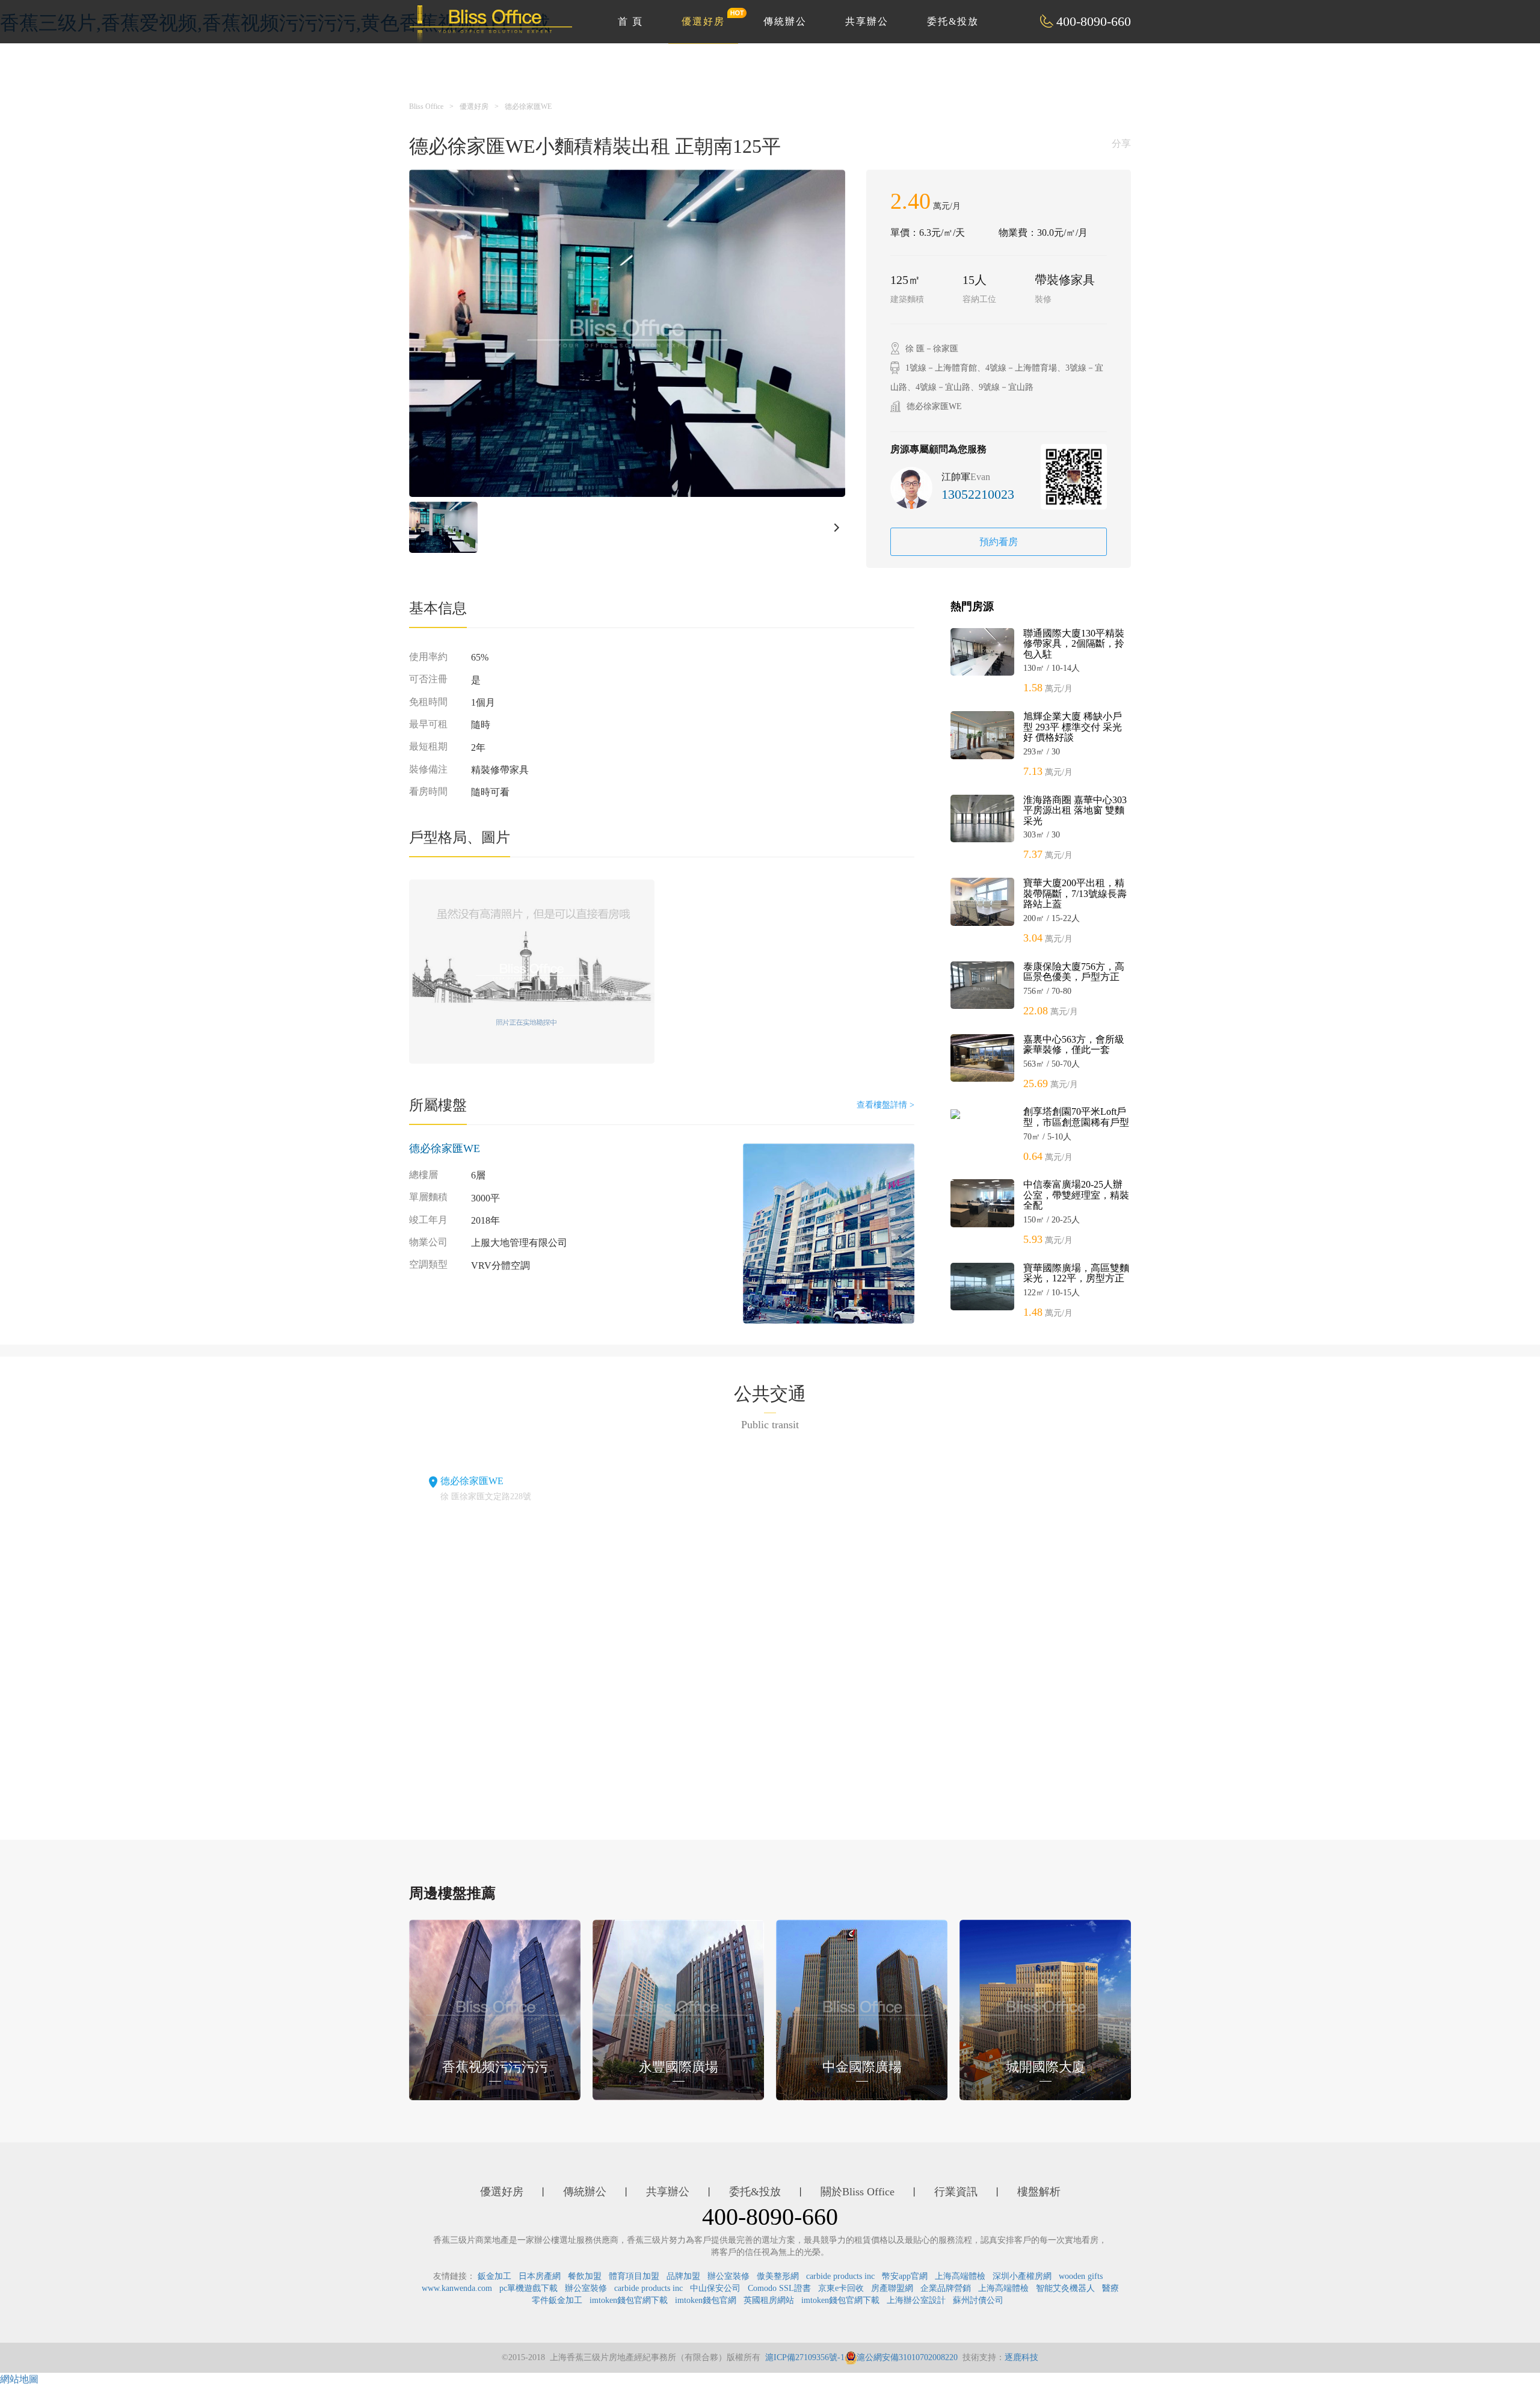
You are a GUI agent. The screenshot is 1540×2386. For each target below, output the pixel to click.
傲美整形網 (778, 2276)
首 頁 (630, 21)
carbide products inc (840, 2276)
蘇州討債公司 (978, 2300)
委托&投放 (953, 21)
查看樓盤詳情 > (885, 1105)
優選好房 (703, 21)
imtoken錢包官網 (706, 2300)
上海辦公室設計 (916, 2300)
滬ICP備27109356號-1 (805, 2357)
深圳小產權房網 (1022, 2276)
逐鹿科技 (1021, 2357)
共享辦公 (867, 21)
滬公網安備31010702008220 (907, 2357)
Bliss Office (426, 106)
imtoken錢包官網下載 (629, 2300)
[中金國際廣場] (862, 2008)
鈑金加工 (494, 2276)
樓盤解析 (1039, 2192)
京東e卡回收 (841, 2288)
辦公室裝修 (728, 2276)
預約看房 (999, 542)
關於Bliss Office (858, 2192)
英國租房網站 (769, 2300)
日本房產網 (540, 2276)
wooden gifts (1081, 2276)
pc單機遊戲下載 (528, 2288)
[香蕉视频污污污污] (495, 2008)
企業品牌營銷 (946, 2288)
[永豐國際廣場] (678, 2008)
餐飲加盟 (585, 2276)
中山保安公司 (715, 2288)
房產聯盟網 (892, 2288)
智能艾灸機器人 (1065, 2288)
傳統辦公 (785, 21)
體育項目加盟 (634, 2276)
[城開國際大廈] (1045, 2008)
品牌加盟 (683, 2276)
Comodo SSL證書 (779, 2288)
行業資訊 (956, 2192)
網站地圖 (19, 2379)
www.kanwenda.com (457, 2288)
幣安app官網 (905, 2276)
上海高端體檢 (960, 2276)
